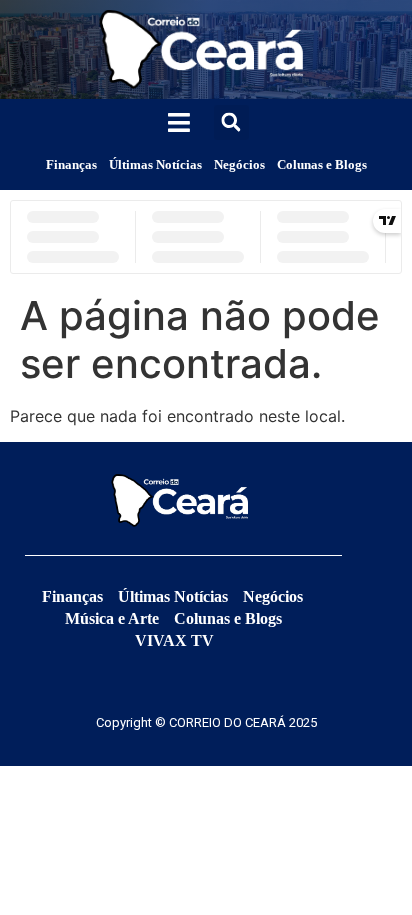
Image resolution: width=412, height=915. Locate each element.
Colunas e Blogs (322, 164)
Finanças (71, 164)
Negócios (239, 164)
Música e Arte (112, 618)
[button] (231, 122)
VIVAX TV (174, 640)
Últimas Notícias (155, 164)
